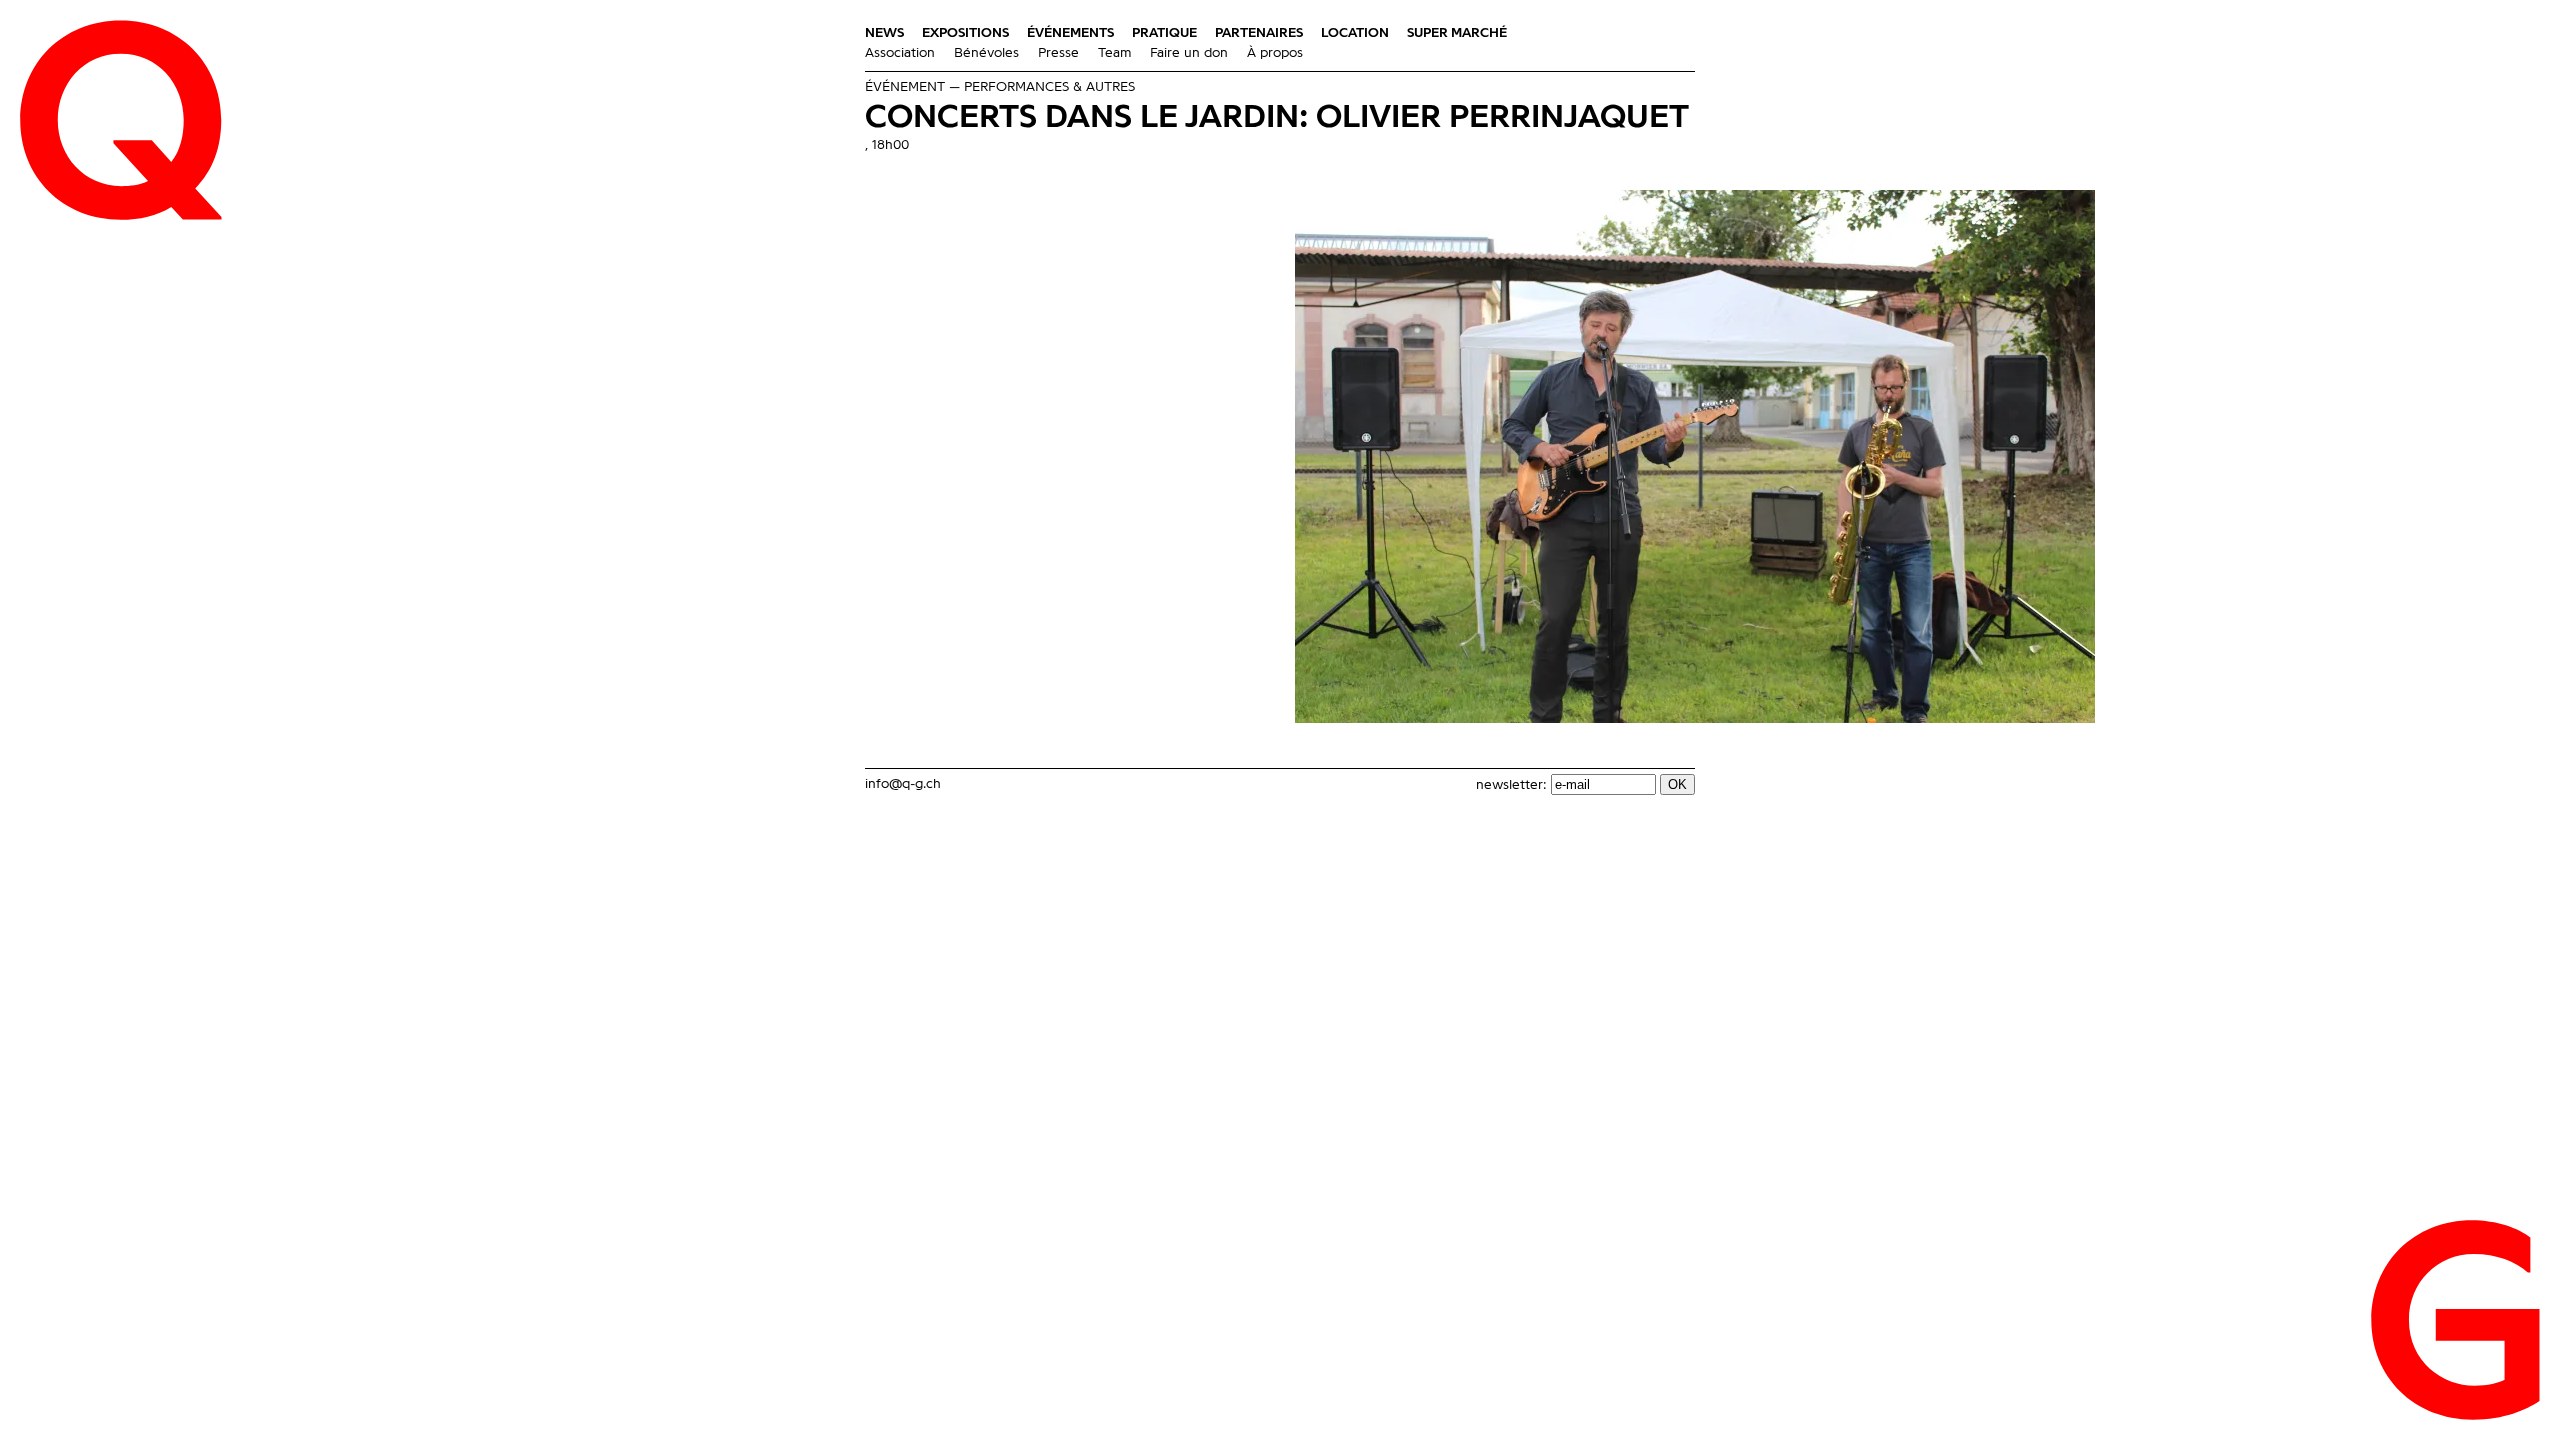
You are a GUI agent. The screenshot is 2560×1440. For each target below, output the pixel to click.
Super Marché (1457, 33)
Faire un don (1189, 53)
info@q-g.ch (903, 784)
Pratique (1164, 33)
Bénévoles (986, 53)
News (884, 33)
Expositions (965, 33)
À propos (1275, 53)
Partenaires (1259, 33)
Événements (1070, 33)
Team (1114, 53)
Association (900, 53)
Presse (1058, 53)
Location (1355, 33)
